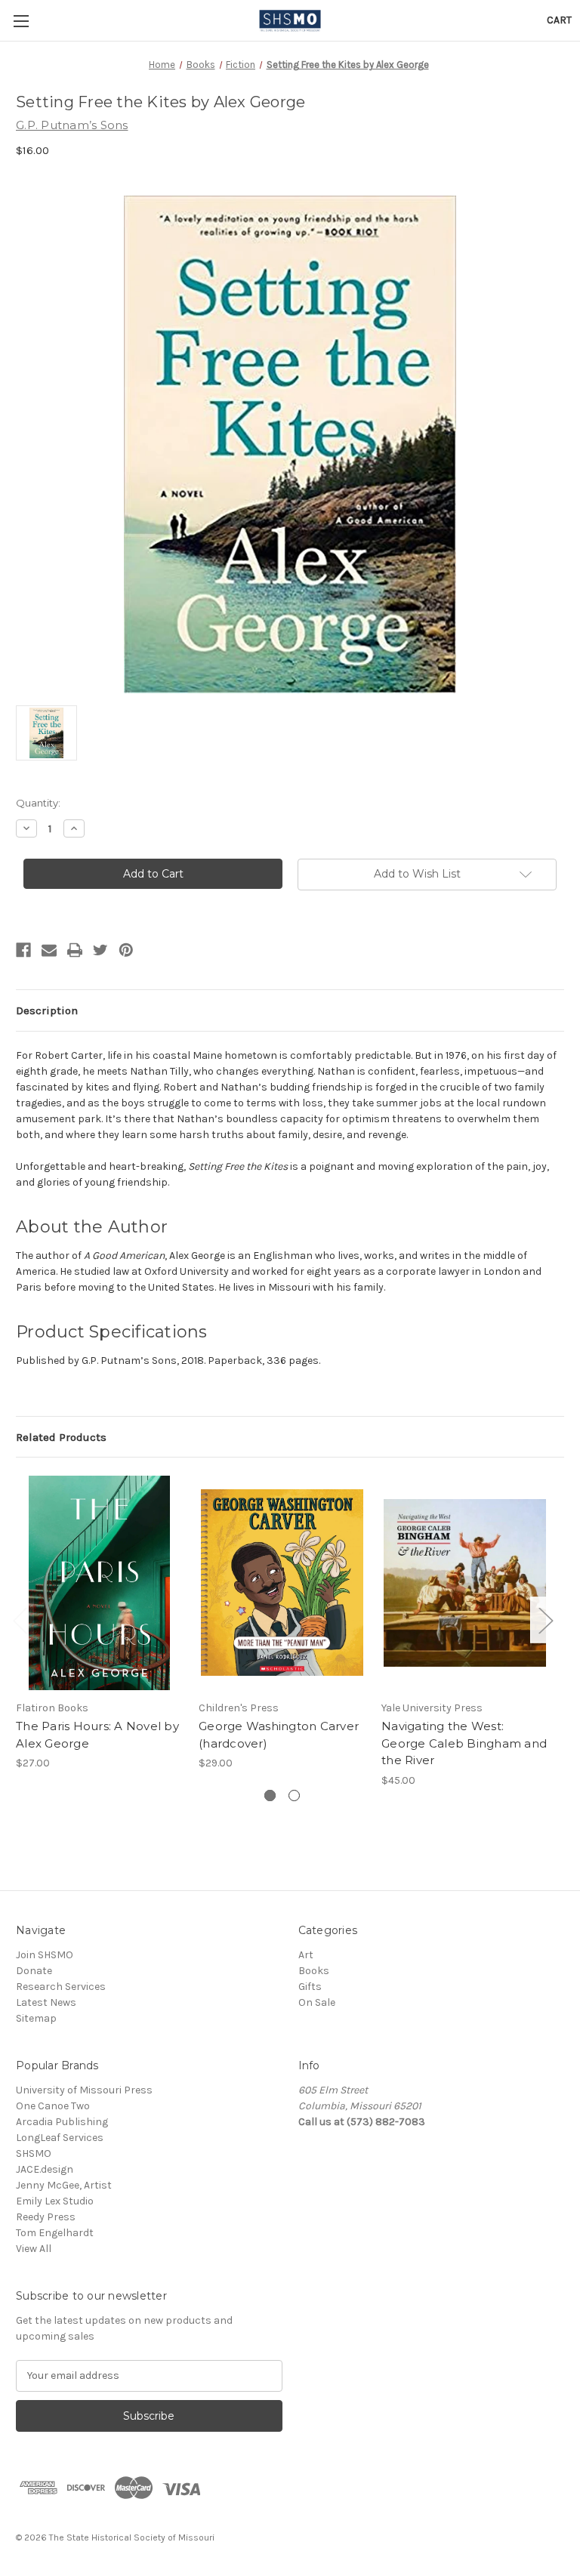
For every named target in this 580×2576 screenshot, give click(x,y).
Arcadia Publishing (62, 2122)
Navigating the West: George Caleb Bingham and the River (464, 1743)
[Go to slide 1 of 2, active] (270, 1795)
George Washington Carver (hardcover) (279, 1735)
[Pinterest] (126, 950)
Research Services (61, 1987)
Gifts (310, 1987)
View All (34, 2249)
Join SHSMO (45, 1955)
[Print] (75, 950)
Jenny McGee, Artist (64, 2185)
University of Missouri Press (84, 2090)
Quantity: (38, 803)
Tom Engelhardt (55, 2233)
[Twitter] (100, 950)
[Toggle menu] (21, 21)
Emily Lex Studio (55, 2201)
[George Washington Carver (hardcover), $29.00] (282, 1583)
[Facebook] (23, 950)
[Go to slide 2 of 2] (294, 1795)
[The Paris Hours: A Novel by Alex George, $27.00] (99, 1583)
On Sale (317, 2002)
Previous (20, 1620)
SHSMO (34, 2153)
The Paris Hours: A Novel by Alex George (97, 1735)
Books (314, 1971)
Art (306, 1955)
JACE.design (45, 2169)
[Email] (49, 950)
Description (47, 1010)
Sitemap (36, 2018)
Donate (34, 1971)
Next (545, 1620)
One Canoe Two (53, 2106)
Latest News (46, 2002)
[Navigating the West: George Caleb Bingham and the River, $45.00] (465, 1583)
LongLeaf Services (60, 2138)
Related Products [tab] (61, 1437)
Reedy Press (46, 2217)
